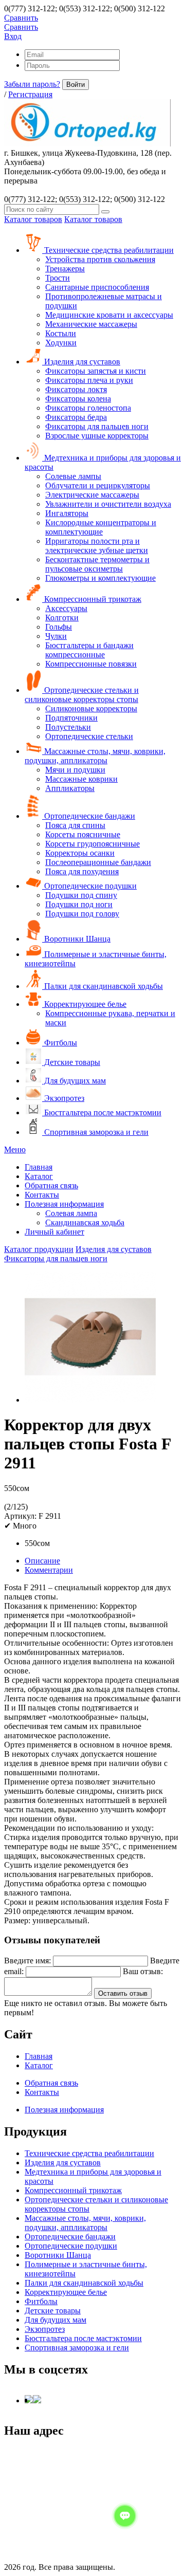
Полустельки (68, 727)
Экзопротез (63, 1098)
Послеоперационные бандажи (98, 862)
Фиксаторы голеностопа (88, 408)
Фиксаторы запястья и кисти (96, 371)
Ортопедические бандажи (89, 816)
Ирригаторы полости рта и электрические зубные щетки (97, 546)
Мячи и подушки (75, 770)
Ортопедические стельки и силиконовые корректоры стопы (82, 695)
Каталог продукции (39, 1249)
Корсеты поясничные (83, 834)
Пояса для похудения (82, 871)
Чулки (56, 636)
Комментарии (49, 1570)
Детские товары (71, 1062)
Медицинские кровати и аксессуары (109, 315)
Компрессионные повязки (91, 664)
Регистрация (30, 94)
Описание (42, 1561)
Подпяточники (71, 718)
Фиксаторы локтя (76, 389)
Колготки (62, 618)
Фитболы (60, 1043)
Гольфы (59, 627)
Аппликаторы (70, 788)
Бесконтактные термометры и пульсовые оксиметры (97, 564)
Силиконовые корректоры (91, 709)
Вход (13, 36)
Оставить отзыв (123, 1993)
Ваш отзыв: (143, 1971)
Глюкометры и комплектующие (100, 578)
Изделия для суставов (81, 362)
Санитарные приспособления (97, 287)
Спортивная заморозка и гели (95, 1132)
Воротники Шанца (76, 939)
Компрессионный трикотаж (92, 599)
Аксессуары (66, 608)
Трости (58, 278)
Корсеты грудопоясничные (92, 844)
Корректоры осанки (80, 853)
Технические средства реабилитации (108, 250)
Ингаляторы (67, 513)
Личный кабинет (54, 1232)
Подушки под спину (81, 895)
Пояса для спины (75, 825)
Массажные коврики (81, 779)
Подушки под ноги (79, 904)
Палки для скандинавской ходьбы (103, 986)
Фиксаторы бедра (76, 417)
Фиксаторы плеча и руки (89, 380)
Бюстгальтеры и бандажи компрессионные (89, 650)
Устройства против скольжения (100, 259)
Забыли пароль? (32, 84)
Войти (76, 85)
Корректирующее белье (84, 1004)
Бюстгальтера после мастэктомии (102, 1112)
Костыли (61, 333)
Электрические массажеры (92, 495)
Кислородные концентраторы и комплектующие (101, 527)
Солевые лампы (73, 476)
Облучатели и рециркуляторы (98, 485)
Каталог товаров (33, 219)
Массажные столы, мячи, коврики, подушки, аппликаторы (95, 756)
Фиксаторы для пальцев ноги (97, 426)
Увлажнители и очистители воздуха (108, 504)
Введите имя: (27, 1961)
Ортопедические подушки (89, 886)
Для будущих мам (74, 1081)
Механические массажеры (91, 324)
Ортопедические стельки (89, 736)
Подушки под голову (82, 914)
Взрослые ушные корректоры (97, 436)
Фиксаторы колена (78, 399)
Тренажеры (65, 269)
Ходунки (61, 343)
